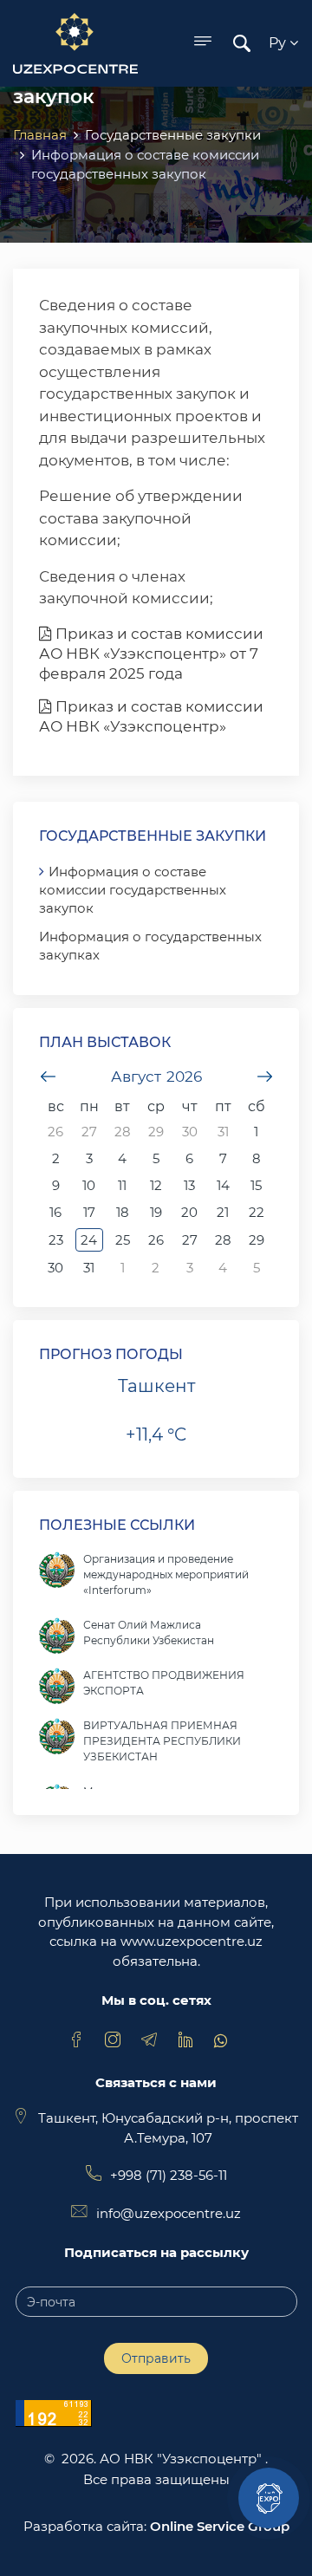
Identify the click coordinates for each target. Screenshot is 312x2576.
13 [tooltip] (189, 1185)
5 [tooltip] (156, 1158)
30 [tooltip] (190, 1132)
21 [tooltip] (223, 1212)
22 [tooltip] (257, 1212)
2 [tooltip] (56, 1158)
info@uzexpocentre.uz (169, 2213)
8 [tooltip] (257, 1158)
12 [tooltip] (156, 1185)
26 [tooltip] (55, 1132)
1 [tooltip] (256, 1132)
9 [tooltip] (56, 1185)
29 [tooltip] (156, 1132)
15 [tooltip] (256, 1185)
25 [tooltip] (123, 1240)
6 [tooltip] (189, 1158)
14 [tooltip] (223, 1185)
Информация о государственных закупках (150, 946)
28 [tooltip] (123, 1132)
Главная (40, 135)
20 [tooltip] (189, 1212)
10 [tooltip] (89, 1185)
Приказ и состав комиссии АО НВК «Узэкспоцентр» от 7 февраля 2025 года (151, 654)
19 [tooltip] (156, 1212)
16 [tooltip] (55, 1212)
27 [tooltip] (89, 1132)
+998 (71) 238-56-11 (169, 2175)
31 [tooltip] (223, 1132)
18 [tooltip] (123, 1212)
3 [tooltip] (89, 1158)
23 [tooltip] (56, 1240)
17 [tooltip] (89, 1212)
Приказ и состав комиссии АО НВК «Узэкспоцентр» (151, 716)
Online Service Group (220, 2526)
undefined (48, 1077)
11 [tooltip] (122, 1185)
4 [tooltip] (122, 1158)
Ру (279, 43)
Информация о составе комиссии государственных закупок (133, 890)
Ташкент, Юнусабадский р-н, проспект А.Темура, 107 (168, 2128)
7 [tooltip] (223, 1158)
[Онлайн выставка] (269, 2498)
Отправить (156, 2358)
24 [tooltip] (89, 1240)
